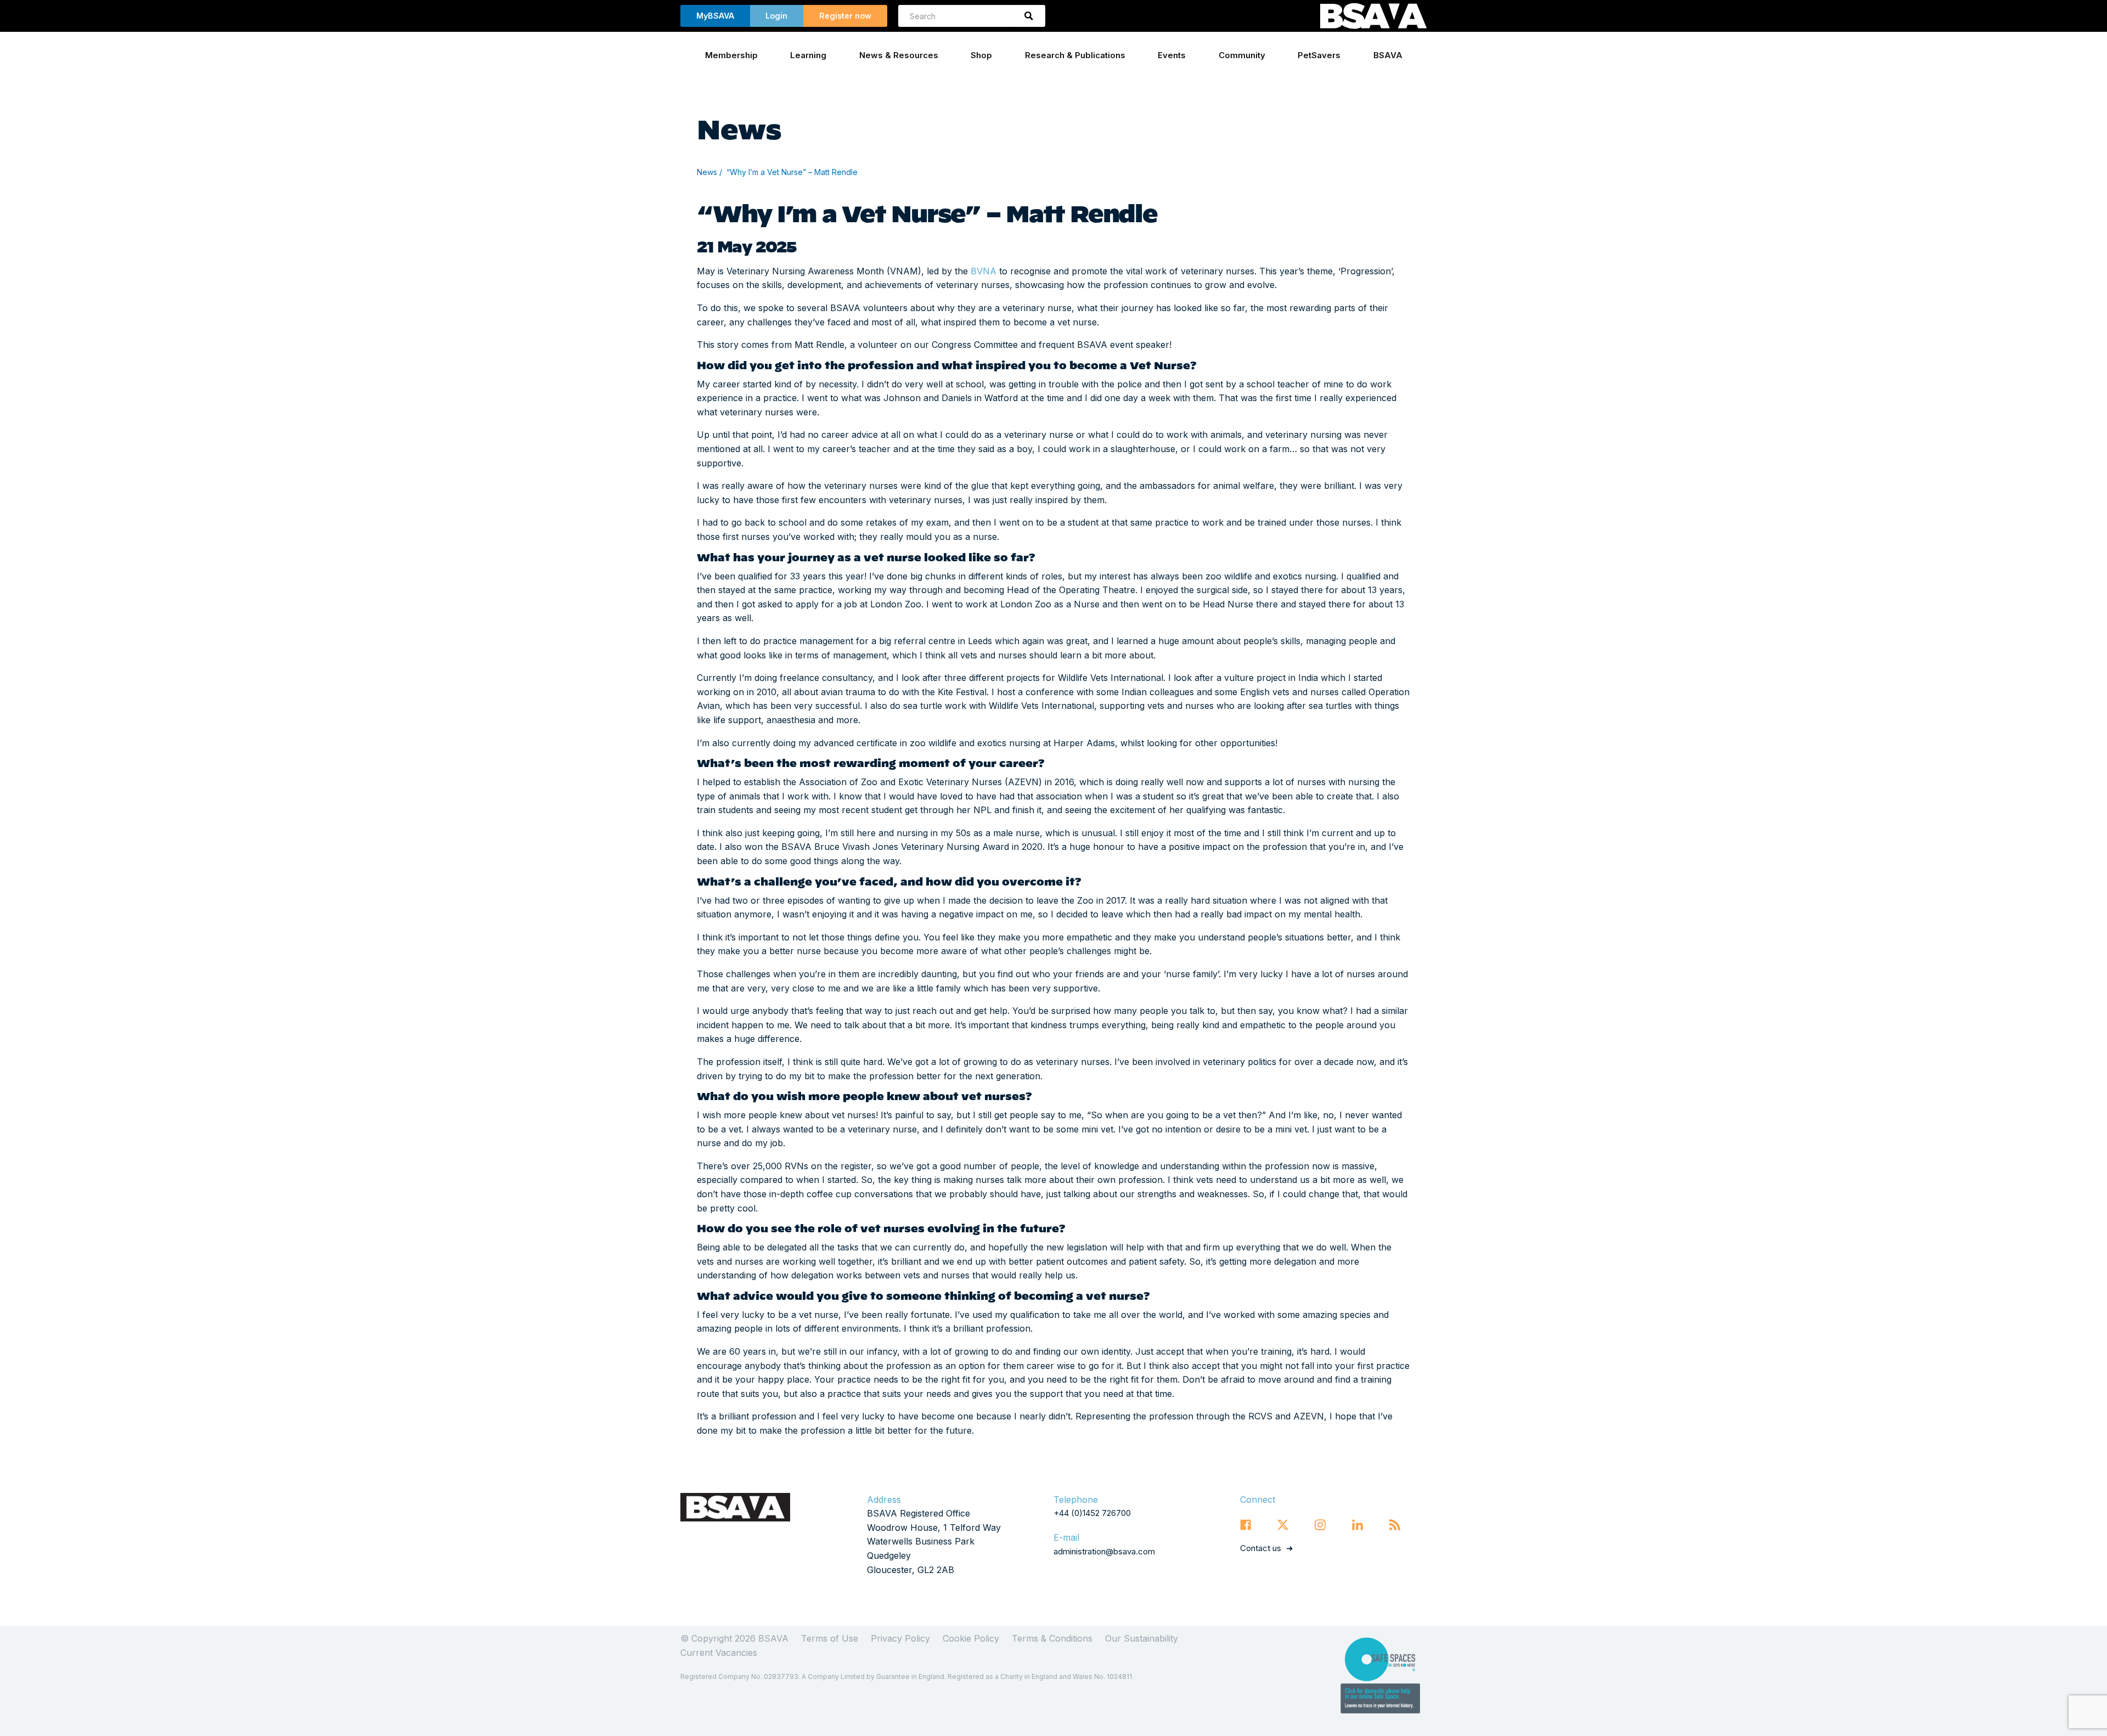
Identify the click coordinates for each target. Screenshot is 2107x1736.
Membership (731, 55)
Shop (981, 55)
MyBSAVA (715, 16)
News (707, 172)
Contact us (1261, 1548)
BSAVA (1388, 55)
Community (1242, 55)
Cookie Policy (971, 1638)
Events (1172, 55)
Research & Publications (1075, 55)
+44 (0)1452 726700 (1092, 1513)
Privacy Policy (900, 1638)
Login (776, 16)
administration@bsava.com (1104, 1551)
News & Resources (899, 55)
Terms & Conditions (1052, 1638)
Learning (808, 55)
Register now (845, 16)
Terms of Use (830, 1638)
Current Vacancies (719, 1653)
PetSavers (1319, 55)
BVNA (984, 271)
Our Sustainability (1142, 1638)
